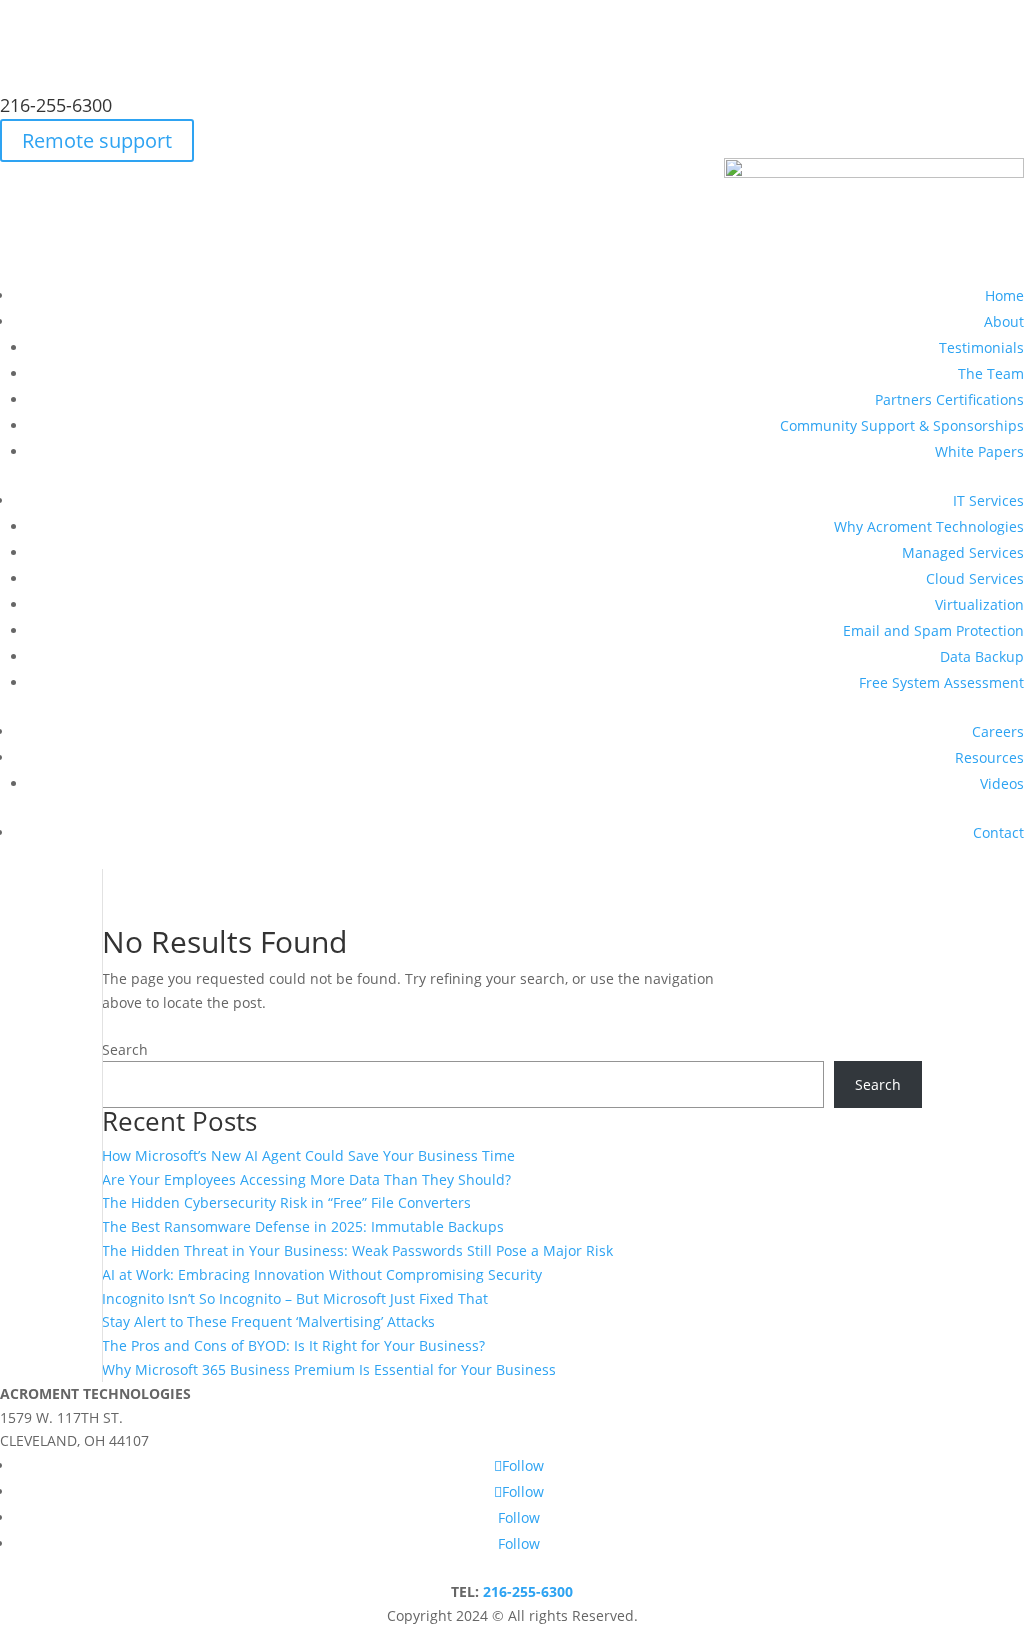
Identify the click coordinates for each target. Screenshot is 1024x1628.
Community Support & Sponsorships (902, 425)
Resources (989, 757)
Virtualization (979, 604)
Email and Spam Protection (933, 630)
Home (1004, 295)
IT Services (988, 500)
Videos (1002, 783)
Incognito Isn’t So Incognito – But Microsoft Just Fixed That (295, 1298)
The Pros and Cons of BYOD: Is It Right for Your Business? (293, 1345)
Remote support (97, 140)
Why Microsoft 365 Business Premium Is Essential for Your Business (329, 1369)
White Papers (979, 451)
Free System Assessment (941, 682)
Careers (998, 731)
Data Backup (982, 656)
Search (125, 1049)
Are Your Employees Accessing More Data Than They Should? (306, 1179)
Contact (998, 832)
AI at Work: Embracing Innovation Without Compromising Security (322, 1274)
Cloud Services (975, 578)
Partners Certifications (949, 399)
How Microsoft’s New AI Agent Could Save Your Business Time (308, 1155)
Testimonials (981, 347)
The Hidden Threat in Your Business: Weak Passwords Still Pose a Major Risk (357, 1250)
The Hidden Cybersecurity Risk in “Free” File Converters (286, 1202)
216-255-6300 (56, 105)
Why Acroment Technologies (929, 526)
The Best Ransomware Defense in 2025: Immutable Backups (303, 1226)
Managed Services (963, 552)
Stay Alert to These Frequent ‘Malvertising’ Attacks (268, 1321)
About (1004, 321)
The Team (991, 373)
